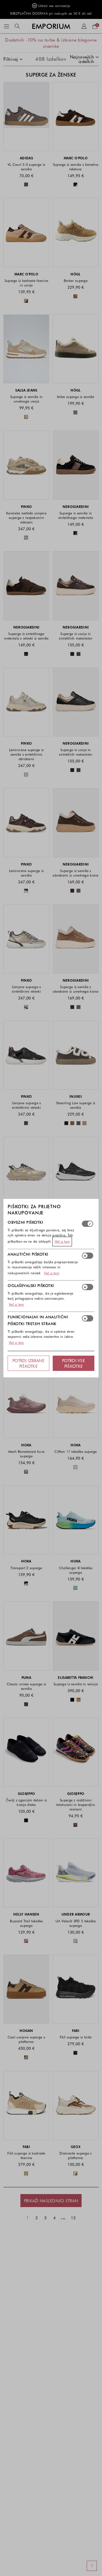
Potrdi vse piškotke (74, 1363)
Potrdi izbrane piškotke (28, 1363)
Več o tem (62, 1241)
